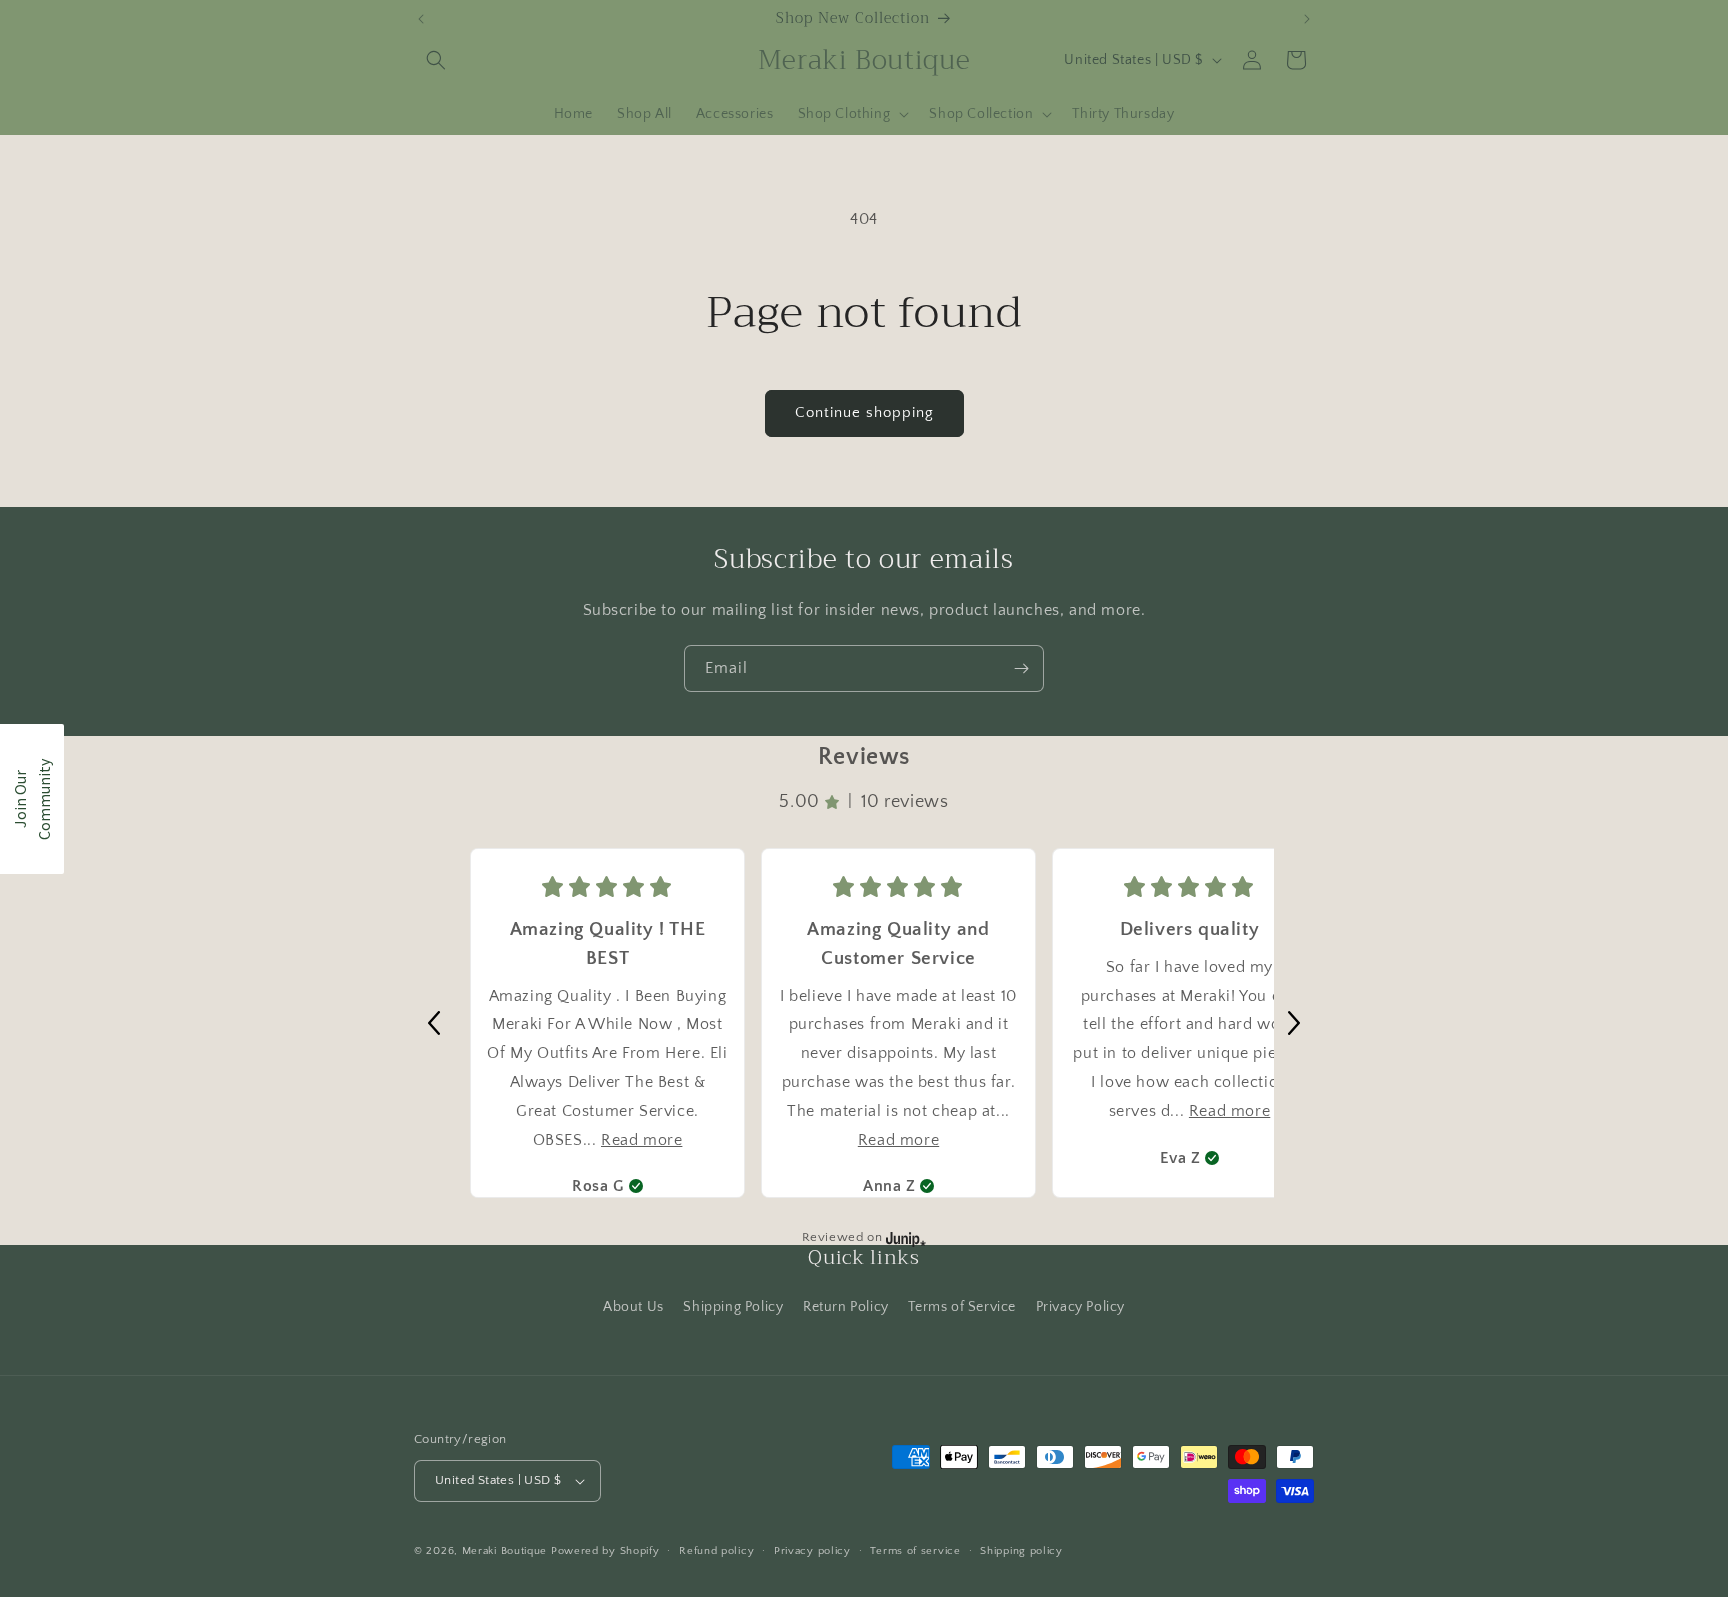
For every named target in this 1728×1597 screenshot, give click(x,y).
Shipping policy (1021, 1551)
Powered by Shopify (605, 1551)
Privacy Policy (1080, 1307)
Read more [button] (641, 1140)
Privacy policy (812, 1551)
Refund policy (716, 1551)
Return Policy (846, 1307)
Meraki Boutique (505, 1551)
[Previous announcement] (421, 19)
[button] (436, 60)
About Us (633, 1307)
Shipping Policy (733, 1307)
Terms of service (915, 1551)
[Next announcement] (1307, 19)
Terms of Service (962, 1307)
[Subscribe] (1021, 668)
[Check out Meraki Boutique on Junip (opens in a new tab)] (904, 1238)
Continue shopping (864, 412)
